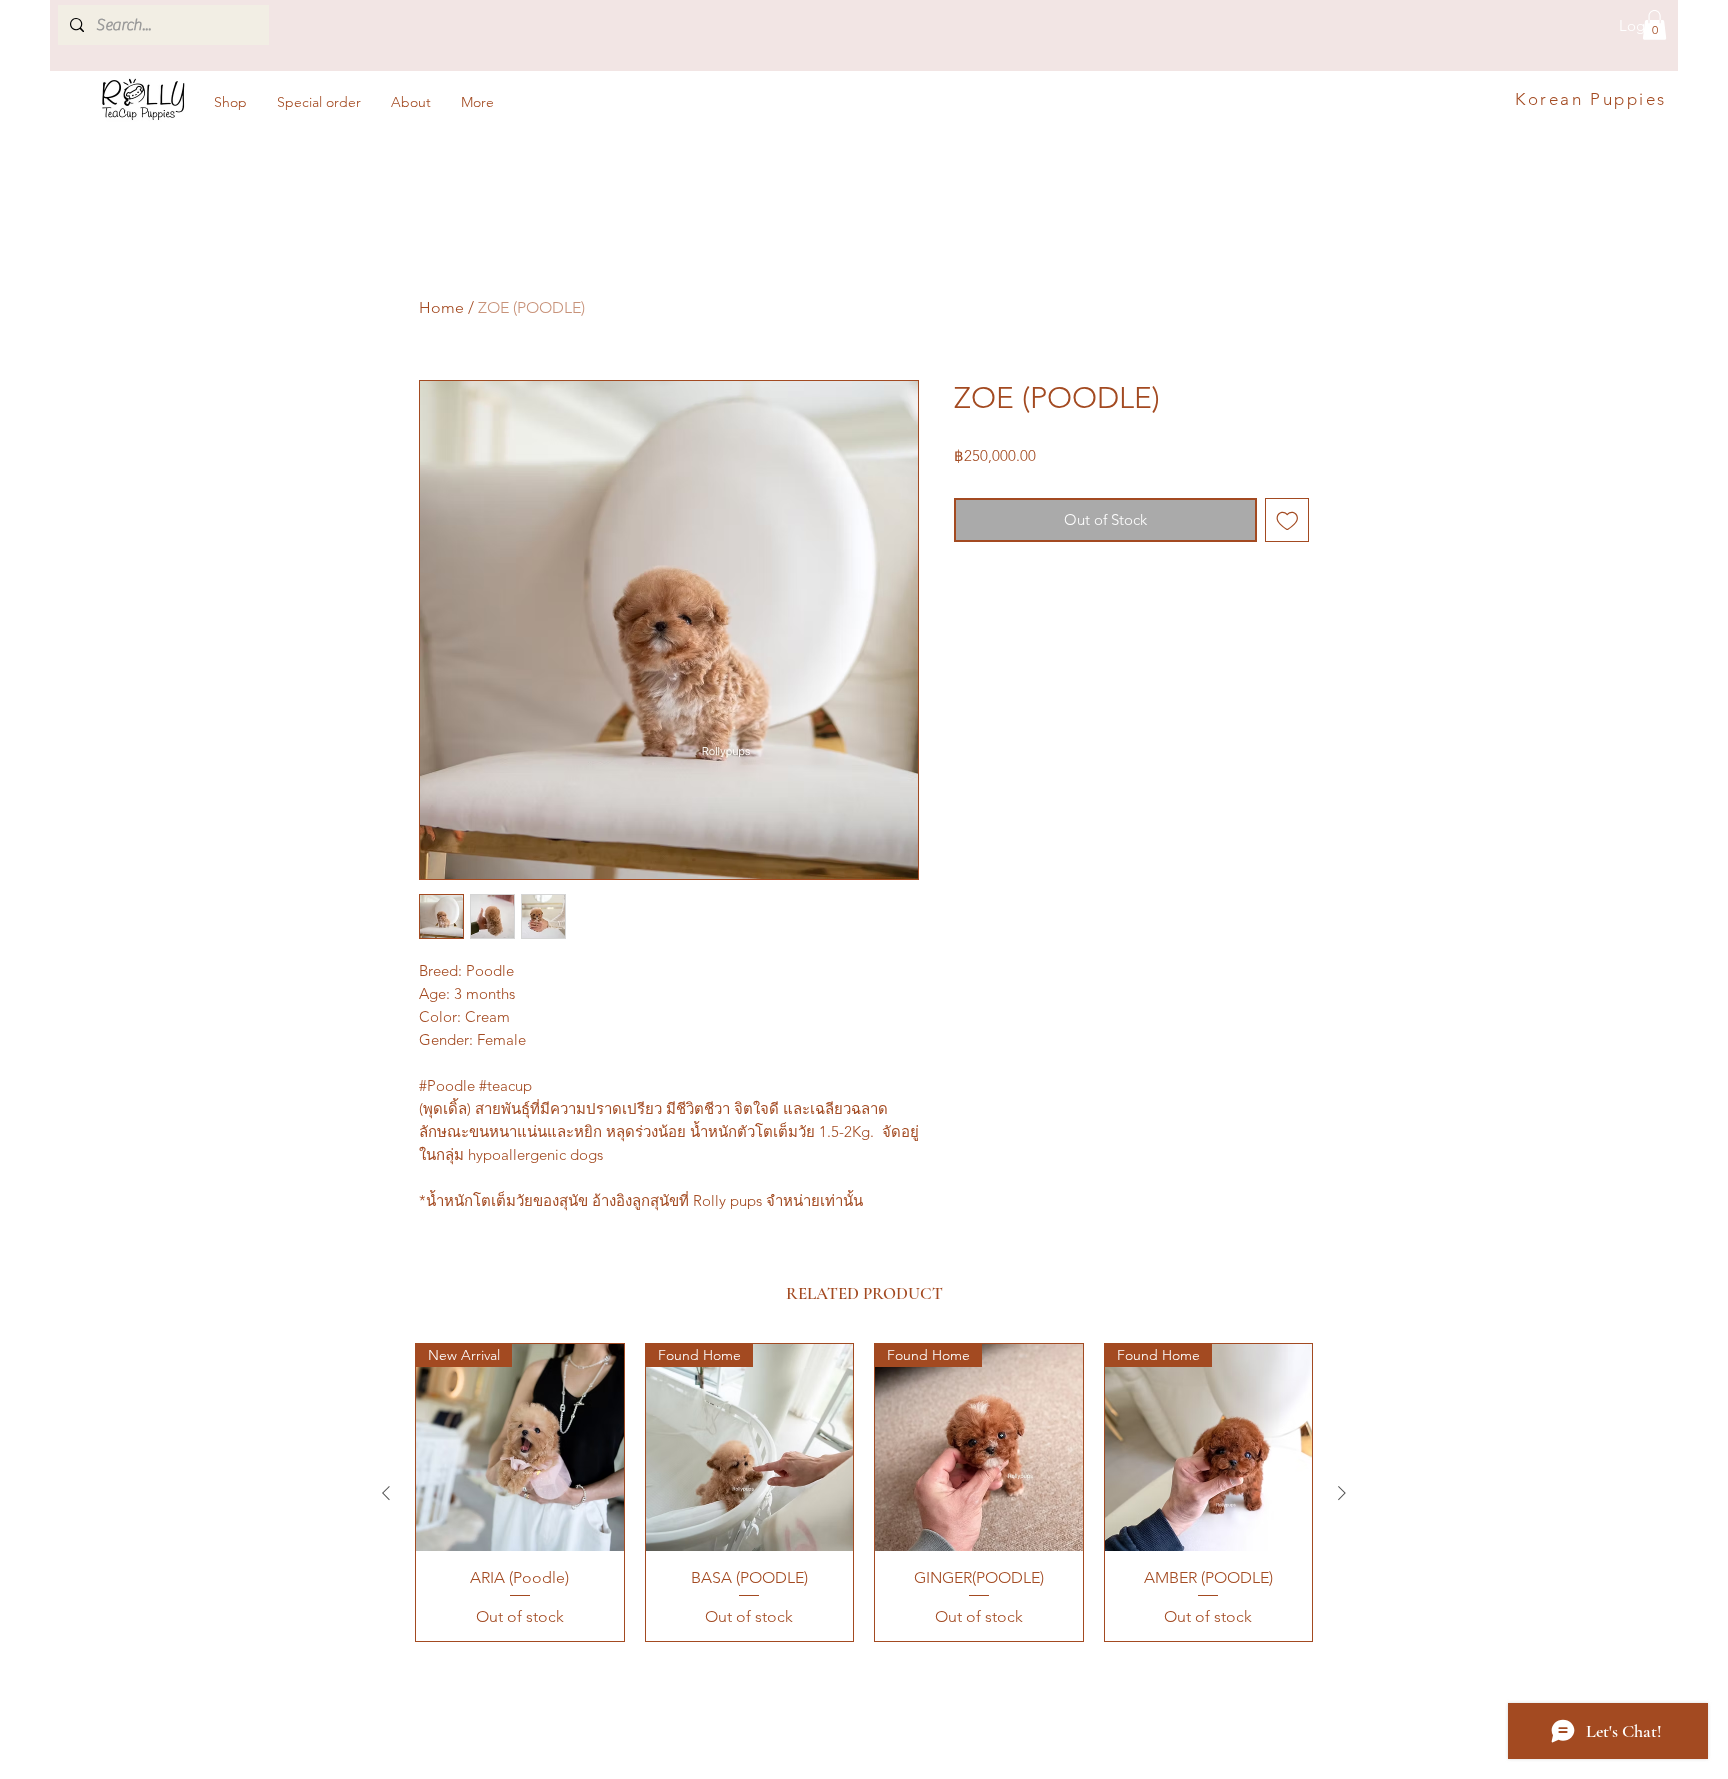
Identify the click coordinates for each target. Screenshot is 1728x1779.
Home (441, 307)
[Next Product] (1342, 1493)
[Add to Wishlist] (1287, 520)
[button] (1654, 25)
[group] (864, 1493)
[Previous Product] (386, 1493)
